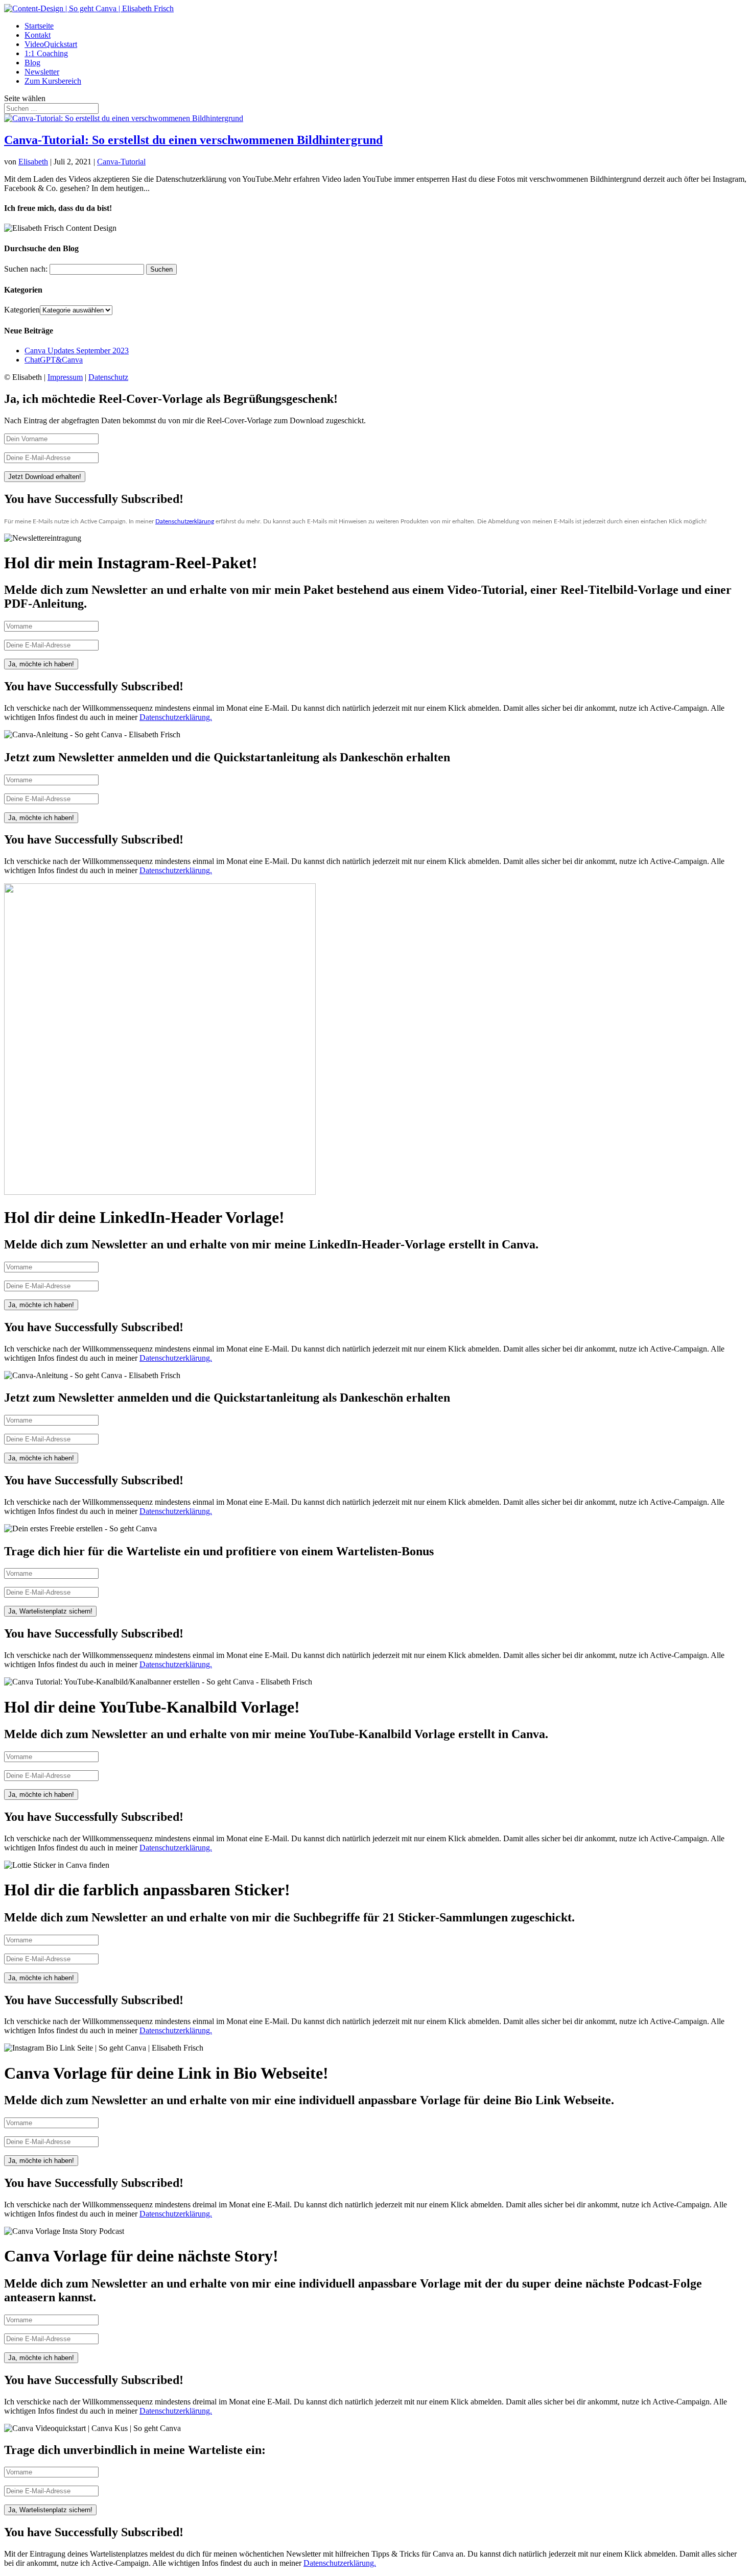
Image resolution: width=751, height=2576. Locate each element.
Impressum (65, 377)
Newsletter (42, 72)
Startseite (39, 26)
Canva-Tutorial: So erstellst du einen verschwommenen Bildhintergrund (193, 140)
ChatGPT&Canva (54, 360)
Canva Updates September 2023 (77, 351)
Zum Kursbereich (53, 81)
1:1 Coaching (46, 53)
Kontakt (38, 35)
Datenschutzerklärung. (176, 717)
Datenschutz (108, 377)
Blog (32, 63)
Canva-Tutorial (121, 162)
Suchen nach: (26, 269)
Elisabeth (33, 162)
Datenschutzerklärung (185, 521)
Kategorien (22, 310)
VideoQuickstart (51, 44)
